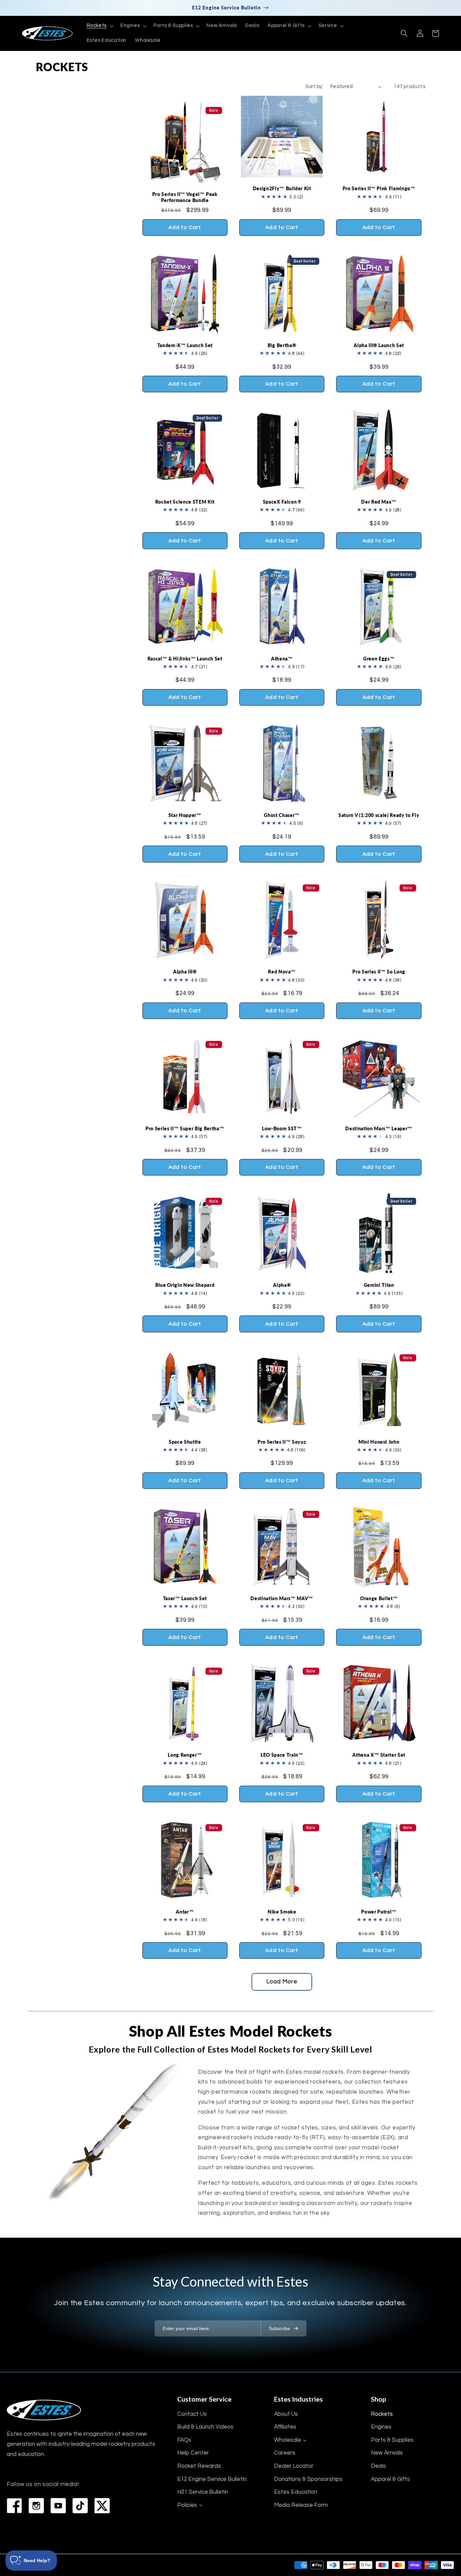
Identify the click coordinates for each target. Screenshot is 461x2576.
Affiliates (285, 2427)
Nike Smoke (282, 1912)
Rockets (382, 2414)
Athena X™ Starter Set (379, 1755)
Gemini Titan (379, 1285)
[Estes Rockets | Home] (44, 2410)
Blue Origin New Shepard (185, 1285)
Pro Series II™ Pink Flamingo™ (379, 188)
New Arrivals (387, 2453)
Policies (187, 2505)
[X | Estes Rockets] (102, 2506)
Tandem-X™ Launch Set (185, 345)
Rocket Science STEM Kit (185, 502)
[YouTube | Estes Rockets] (58, 2506)
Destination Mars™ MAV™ (282, 1598)
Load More (282, 1982)
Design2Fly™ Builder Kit (282, 188)
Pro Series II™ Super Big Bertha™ (185, 1128)
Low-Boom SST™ (282, 1128)
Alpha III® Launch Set (379, 345)
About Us (286, 2414)
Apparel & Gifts (390, 2479)
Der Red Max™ (379, 502)
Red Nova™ (282, 972)
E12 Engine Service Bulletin (212, 2479)
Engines (381, 2427)
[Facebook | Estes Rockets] (14, 2506)
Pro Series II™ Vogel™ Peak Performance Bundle (185, 197)
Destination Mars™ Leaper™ (379, 1128)
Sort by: (314, 87)
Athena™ (282, 659)
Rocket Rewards (199, 2466)
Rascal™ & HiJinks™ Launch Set (185, 659)
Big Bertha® (282, 345)
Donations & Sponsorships (308, 2479)
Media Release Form (301, 2505)
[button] (99, 26)
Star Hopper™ (185, 815)
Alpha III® (185, 972)
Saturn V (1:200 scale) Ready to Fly (379, 815)
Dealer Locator (294, 2466)
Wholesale (288, 2440)
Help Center (193, 2453)
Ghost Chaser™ (282, 815)
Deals (378, 2466)
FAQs (184, 2440)
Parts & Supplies (392, 2440)
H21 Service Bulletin (203, 2492)
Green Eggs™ (379, 659)
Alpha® (282, 1285)
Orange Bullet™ (379, 1598)
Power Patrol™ (379, 1912)
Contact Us (192, 2414)
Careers (285, 2453)
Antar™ (185, 1912)
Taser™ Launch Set (185, 1598)
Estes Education (296, 2492)
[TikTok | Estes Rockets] (80, 2506)
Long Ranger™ (185, 1755)
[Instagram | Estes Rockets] (36, 2506)
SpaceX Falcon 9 (282, 502)
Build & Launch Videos (205, 2427)
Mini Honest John (379, 1442)
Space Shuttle (185, 1442)
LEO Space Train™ (282, 1755)
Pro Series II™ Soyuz (282, 1442)
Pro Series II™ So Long (379, 972)
